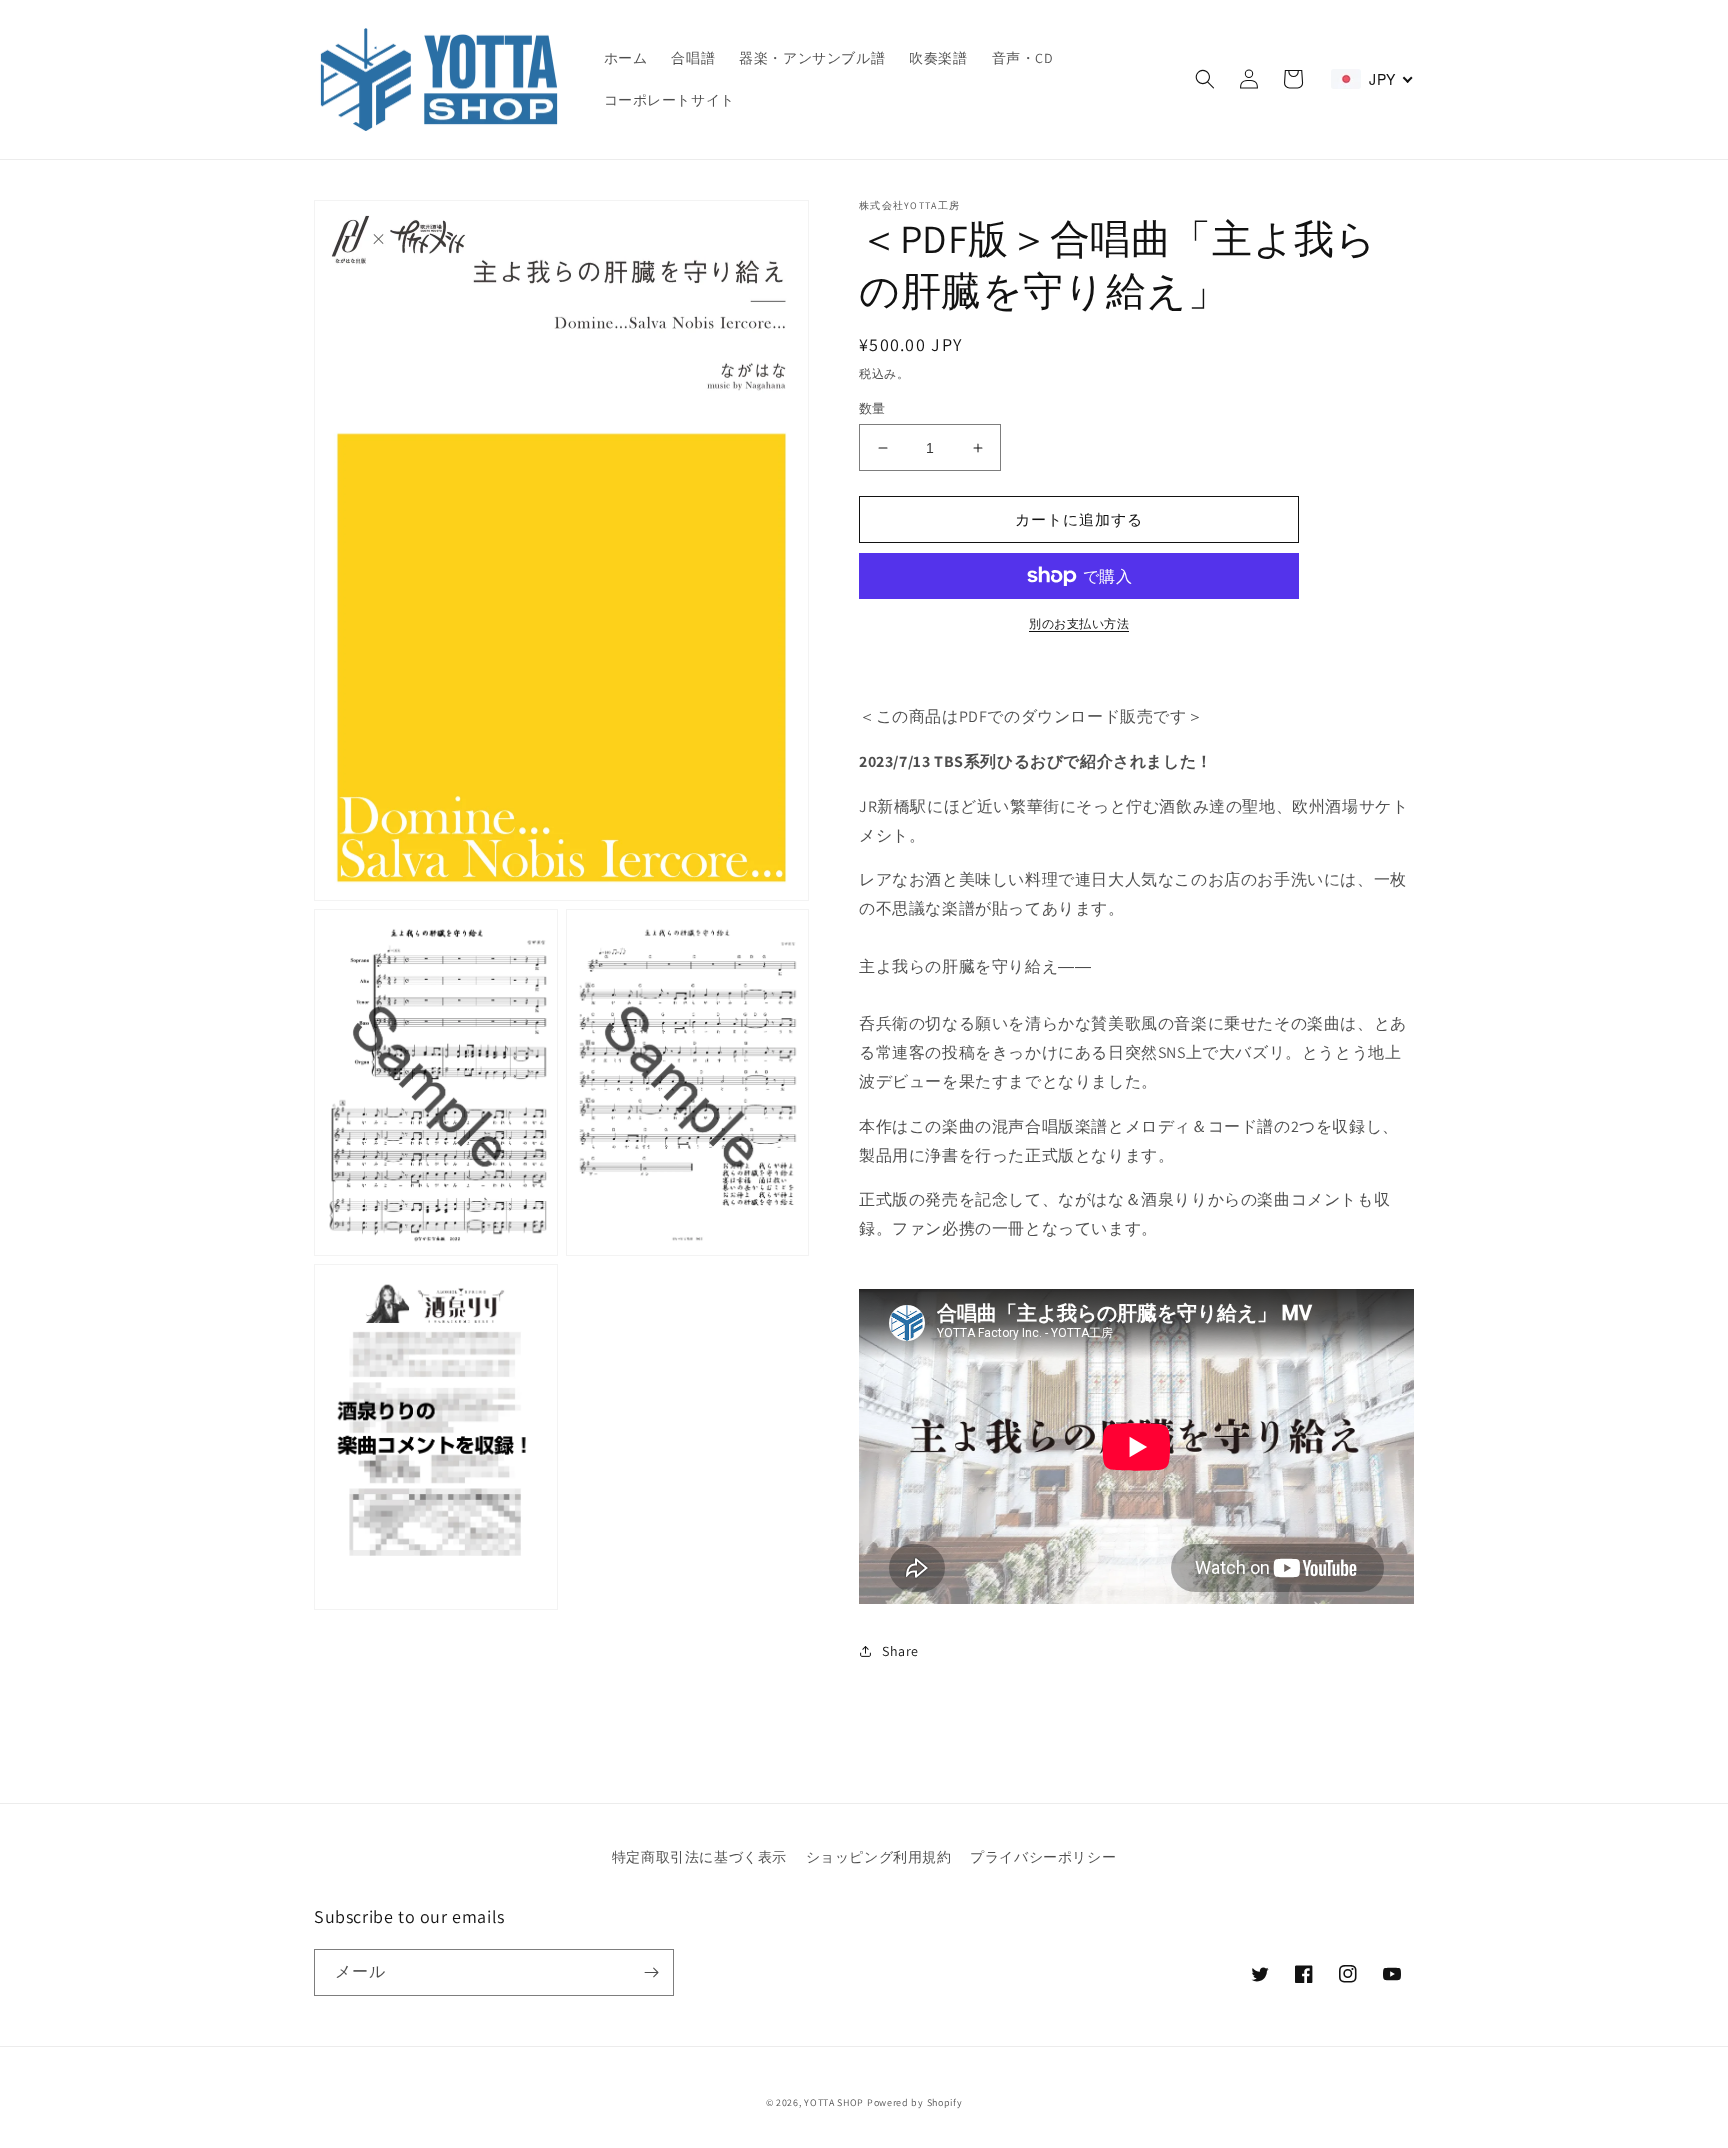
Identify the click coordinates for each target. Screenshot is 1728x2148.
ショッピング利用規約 (879, 1857)
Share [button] (900, 1651)
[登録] (651, 1972)
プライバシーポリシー (1043, 1857)
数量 (872, 408)
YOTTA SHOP (834, 2102)
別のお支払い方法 (1079, 623)
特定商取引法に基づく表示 (699, 1857)
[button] (1205, 79)
